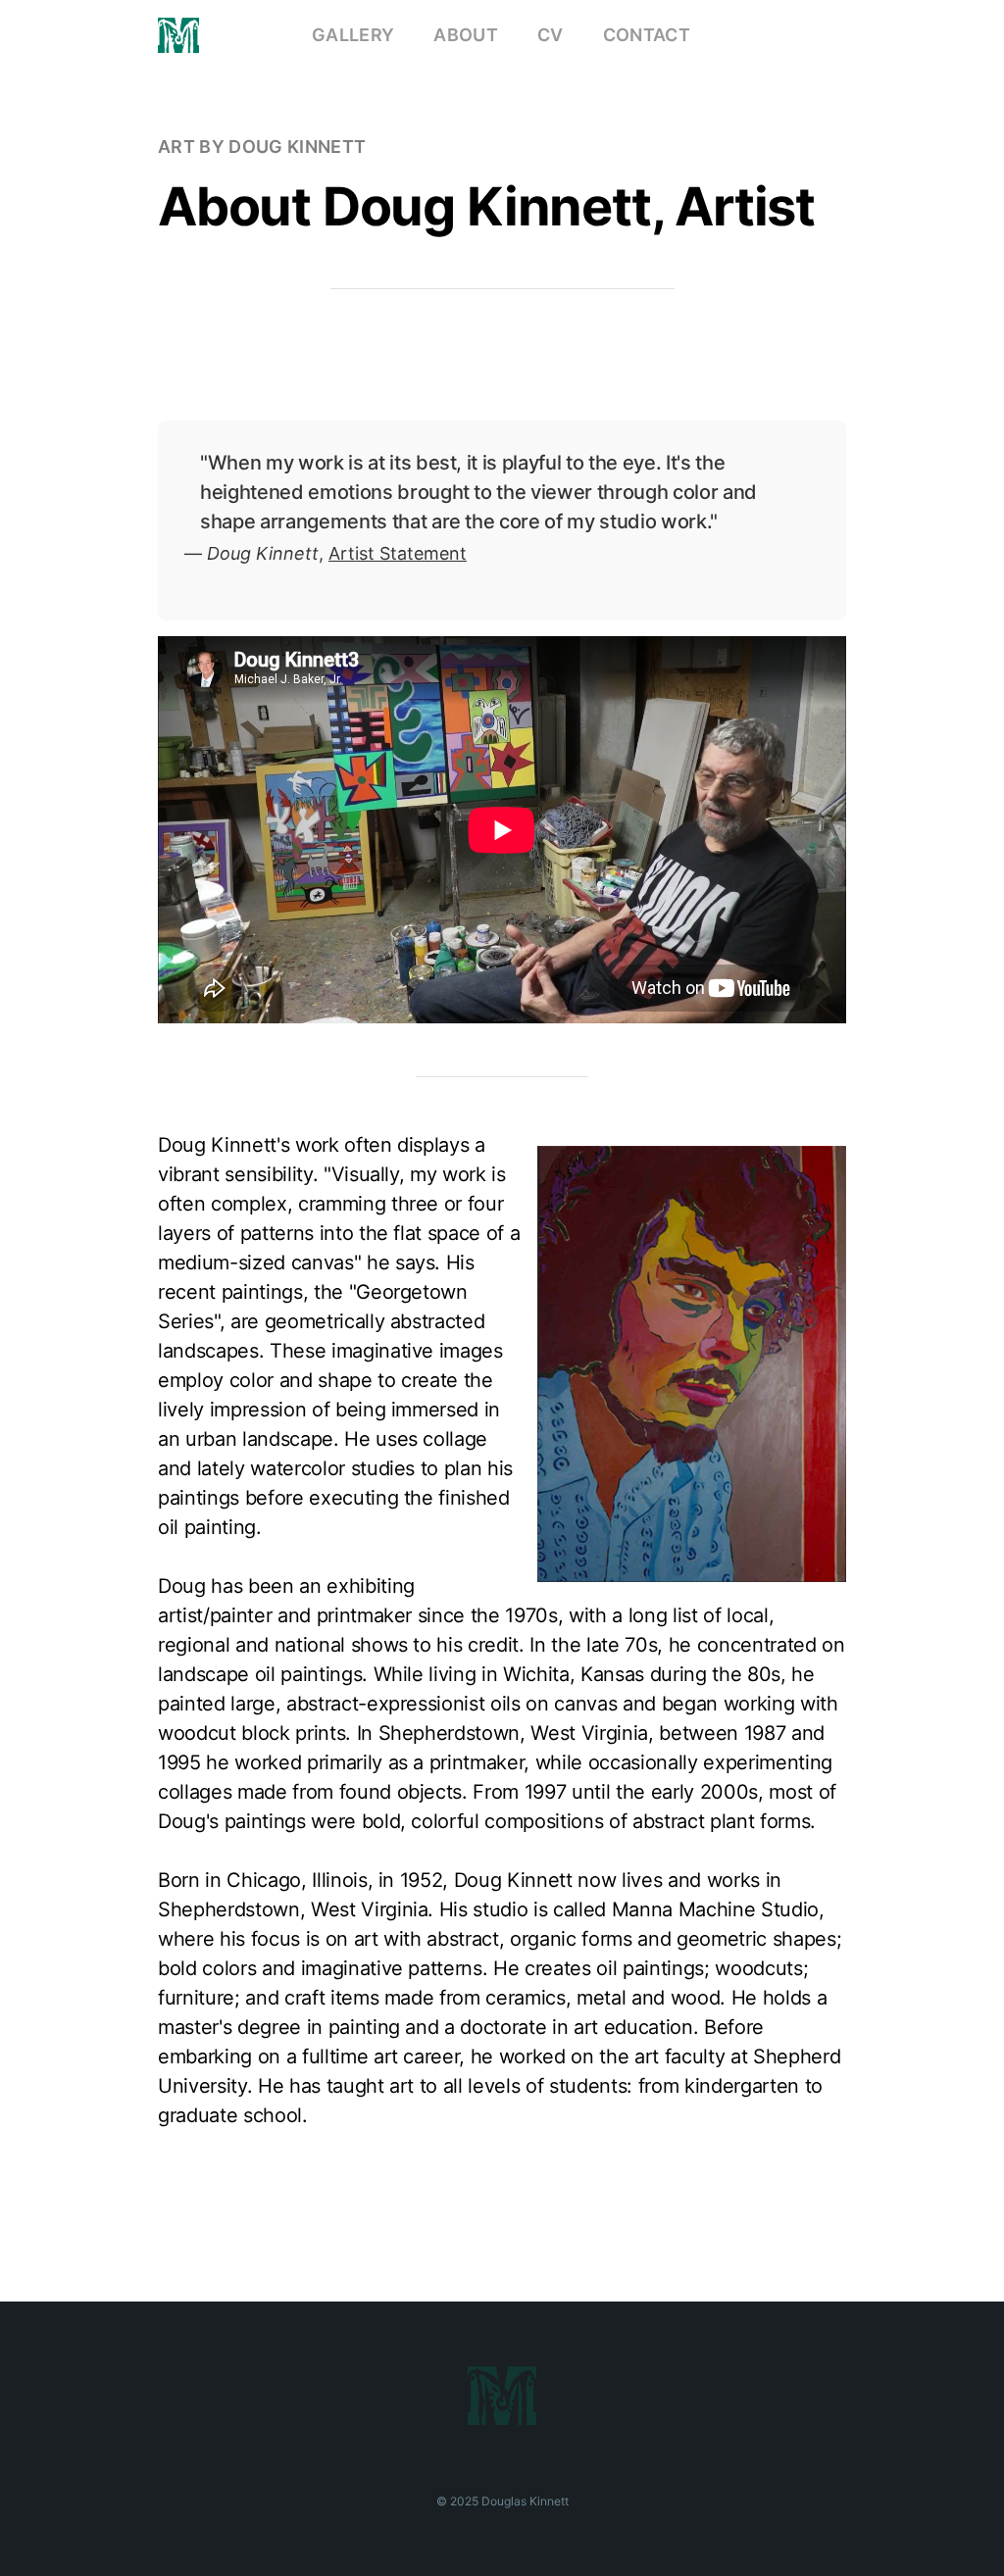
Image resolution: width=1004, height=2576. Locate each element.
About (466, 35)
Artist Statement (398, 553)
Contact (647, 35)
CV (551, 35)
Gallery (353, 35)
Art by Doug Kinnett (262, 147)
